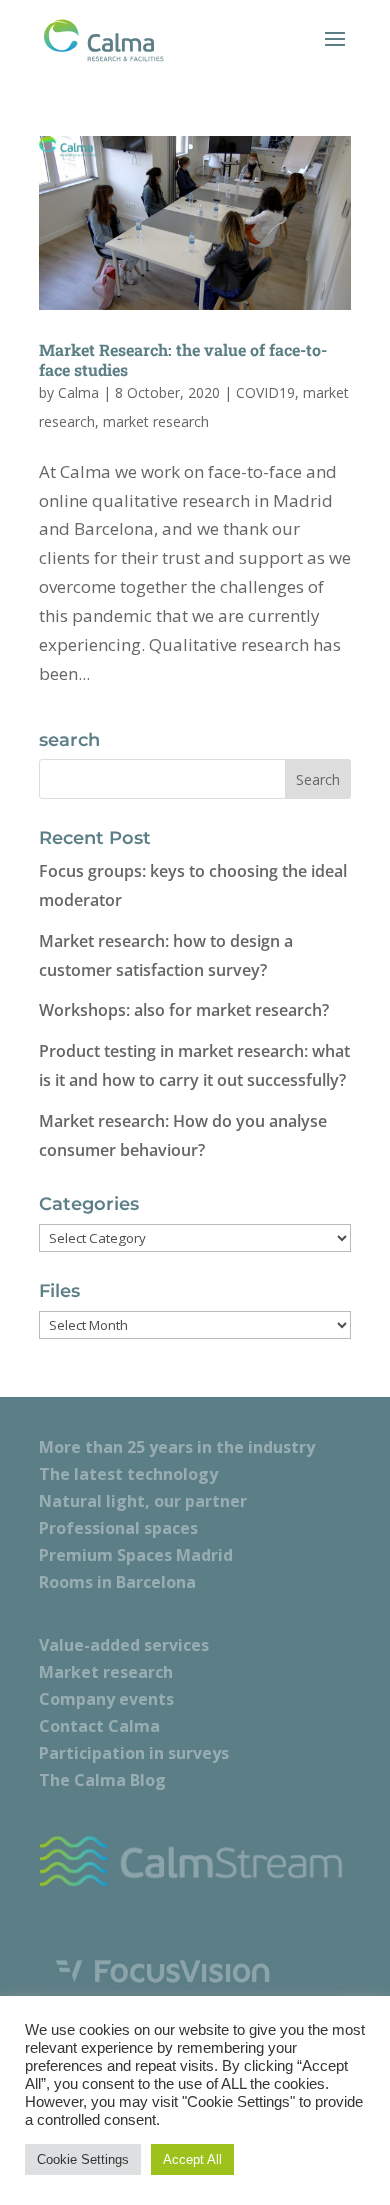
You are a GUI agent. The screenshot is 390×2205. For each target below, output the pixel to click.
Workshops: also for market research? (184, 1010)
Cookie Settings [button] (83, 2159)
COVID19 (265, 392)
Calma (78, 392)
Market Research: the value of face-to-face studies (183, 359)
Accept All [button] (192, 2159)
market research (156, 421)
